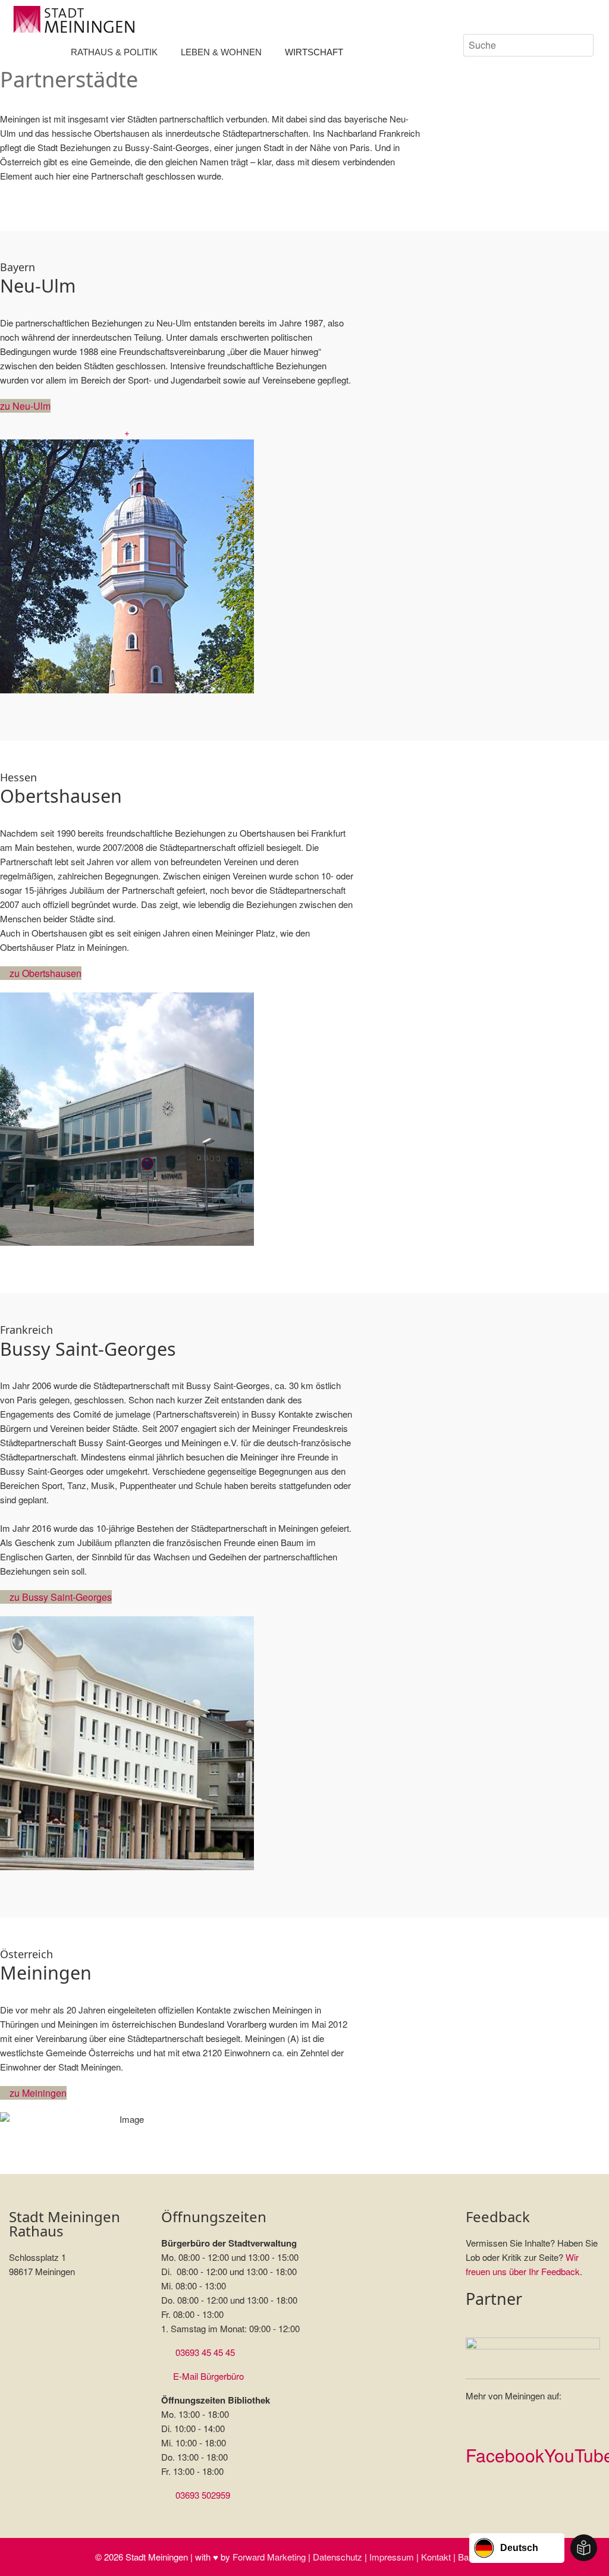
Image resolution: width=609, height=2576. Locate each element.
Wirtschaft (314, 52)
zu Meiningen (37, 2093)
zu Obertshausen (44, 973)
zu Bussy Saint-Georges (59, 1597)
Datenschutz (338, 2557)
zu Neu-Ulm (25, 406)
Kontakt (436, 2557)
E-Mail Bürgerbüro (208, 2376)
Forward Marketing (269, 2557)
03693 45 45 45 (205, 2352)
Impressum (392, 2557)
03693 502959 (203, 2495)
